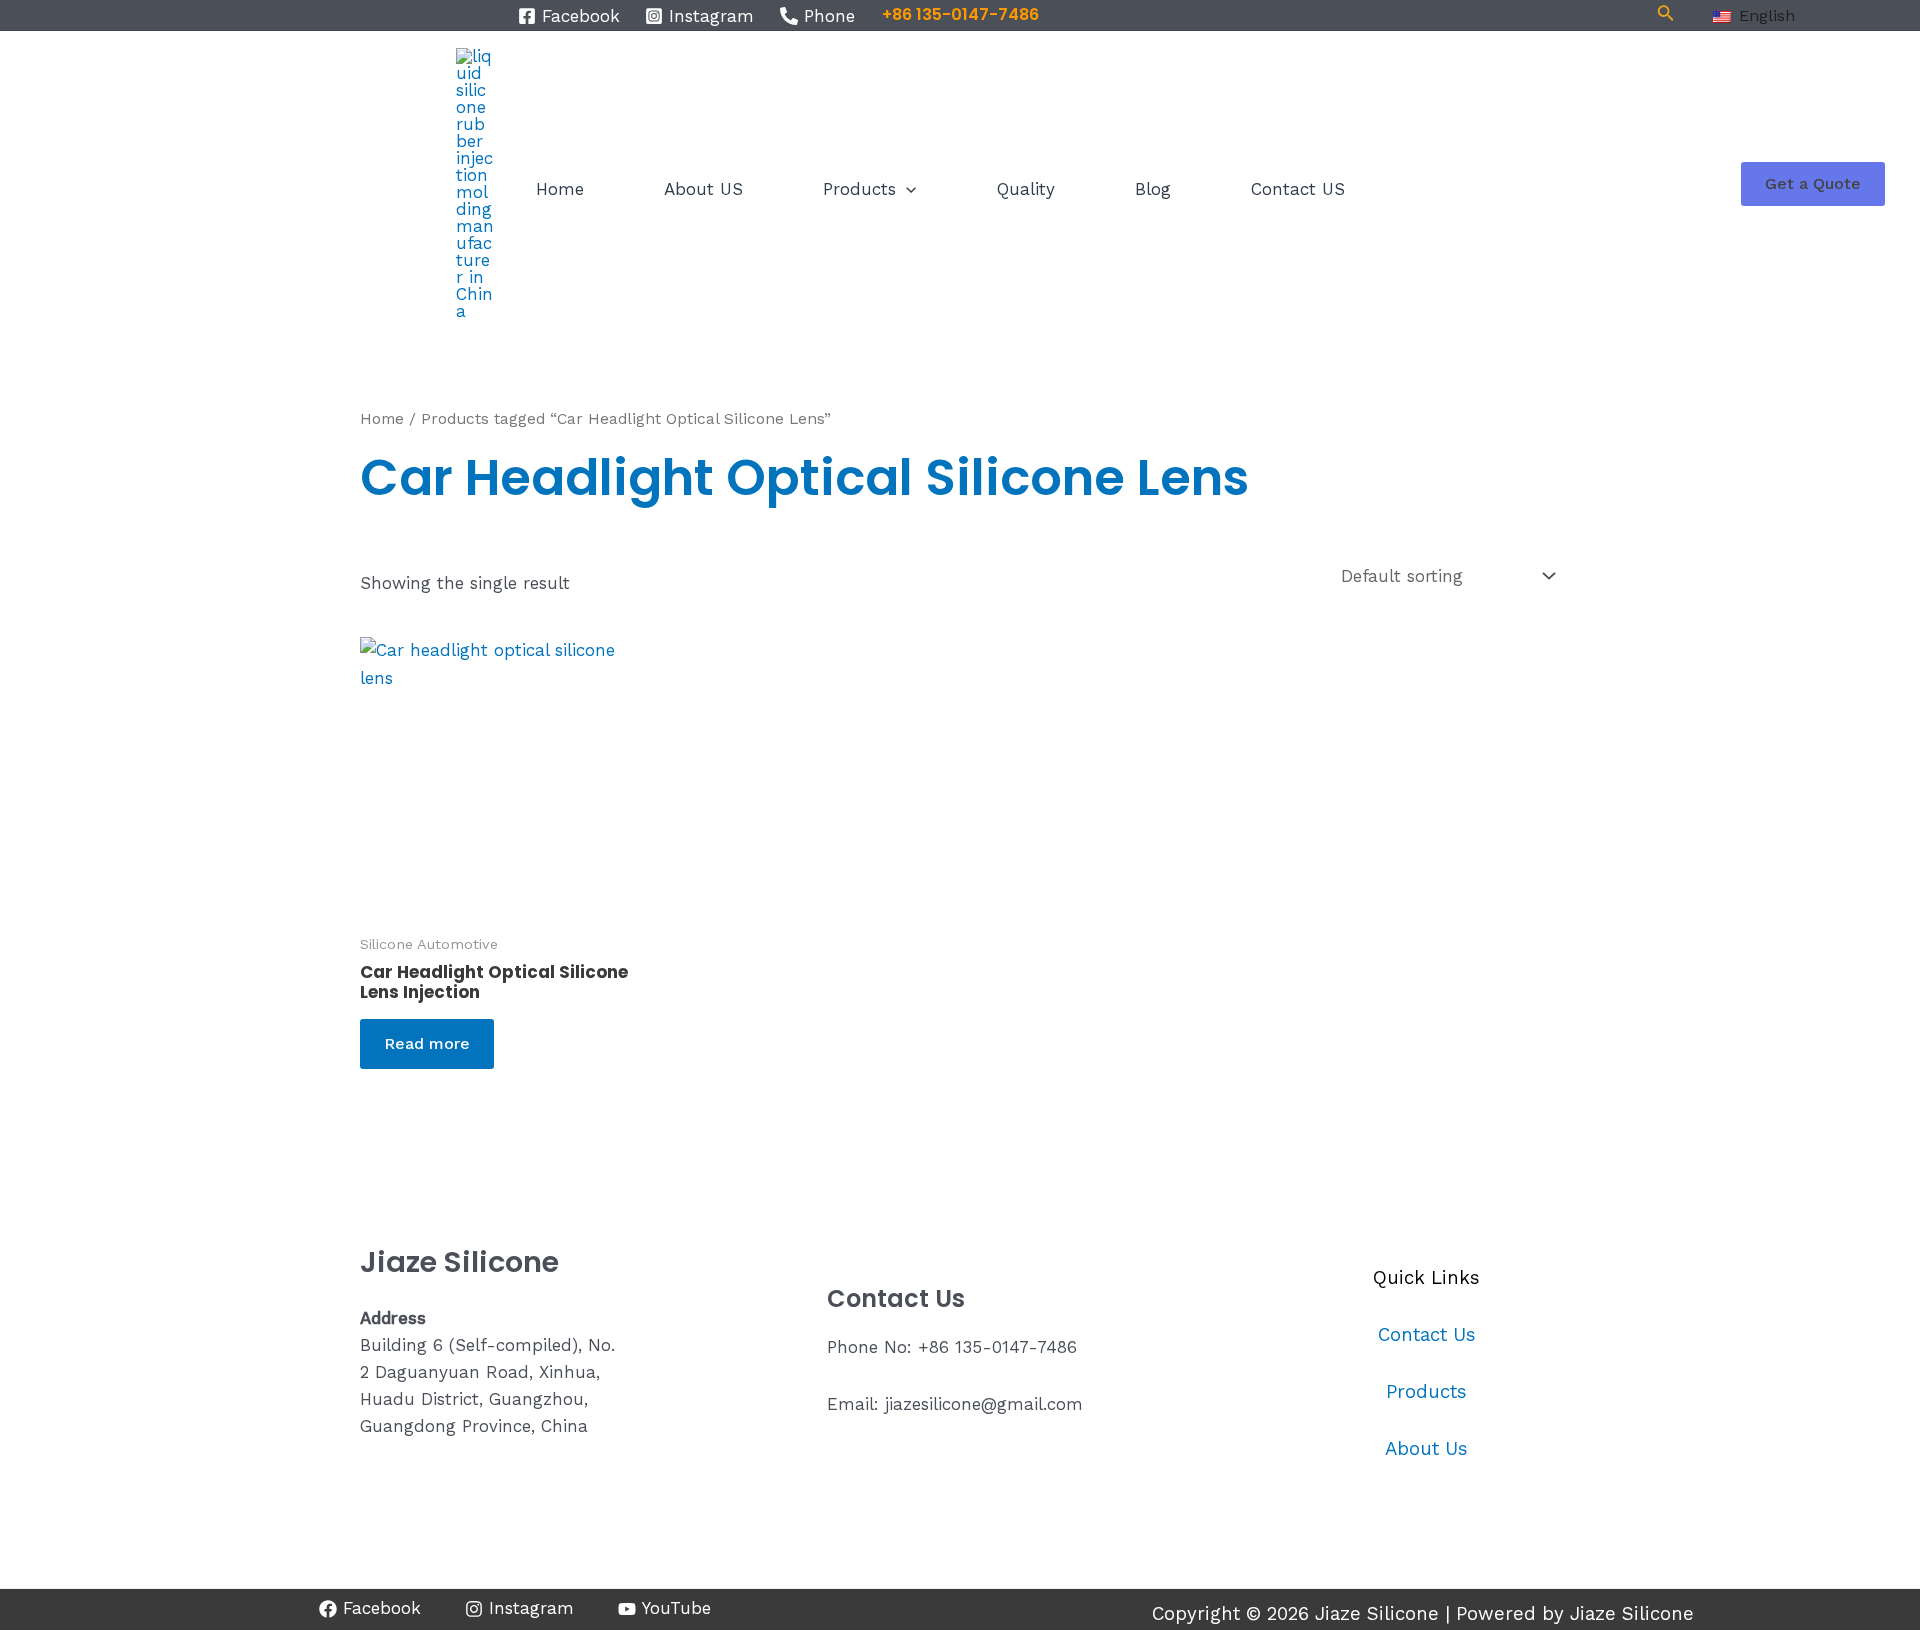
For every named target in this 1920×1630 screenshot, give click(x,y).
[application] (906, 189)
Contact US (1298, 189)
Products (859, 189)
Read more (427, 1043)
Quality (1026, 189)
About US (703, 189)
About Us (1426, 1449)
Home (560, 189)
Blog (1153, 189)
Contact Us (1427, 1335)
